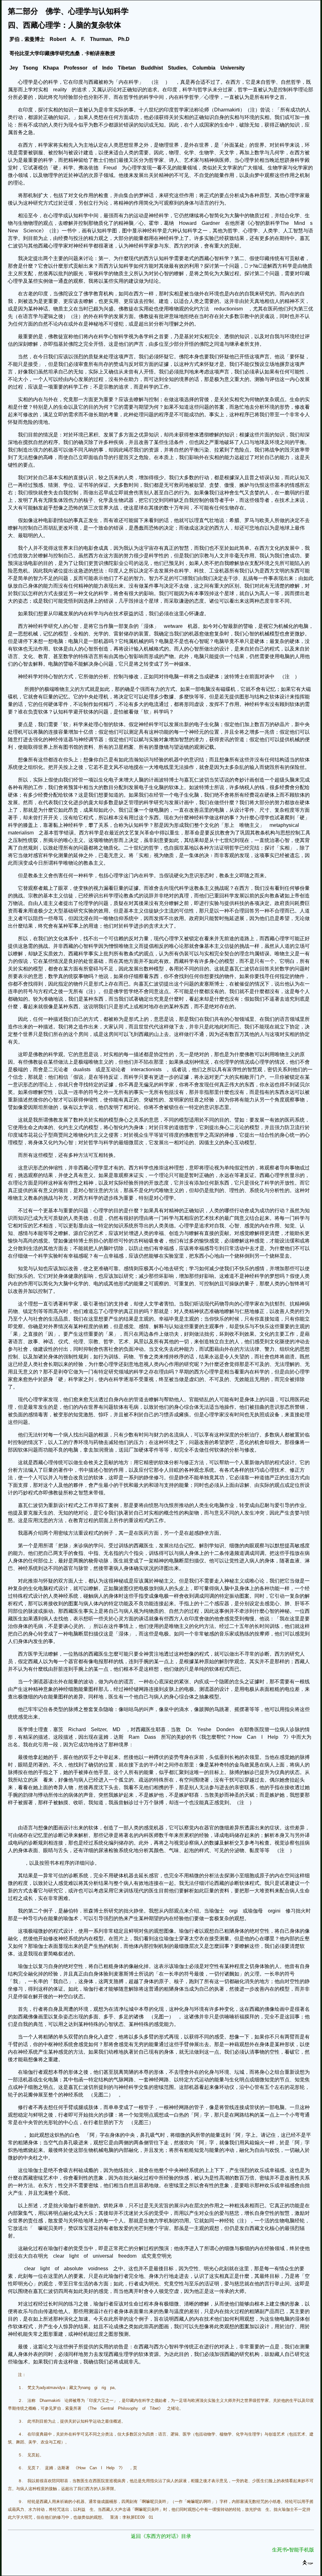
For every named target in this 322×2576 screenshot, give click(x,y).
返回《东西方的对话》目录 (161, 2536)
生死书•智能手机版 (293, 2550)
